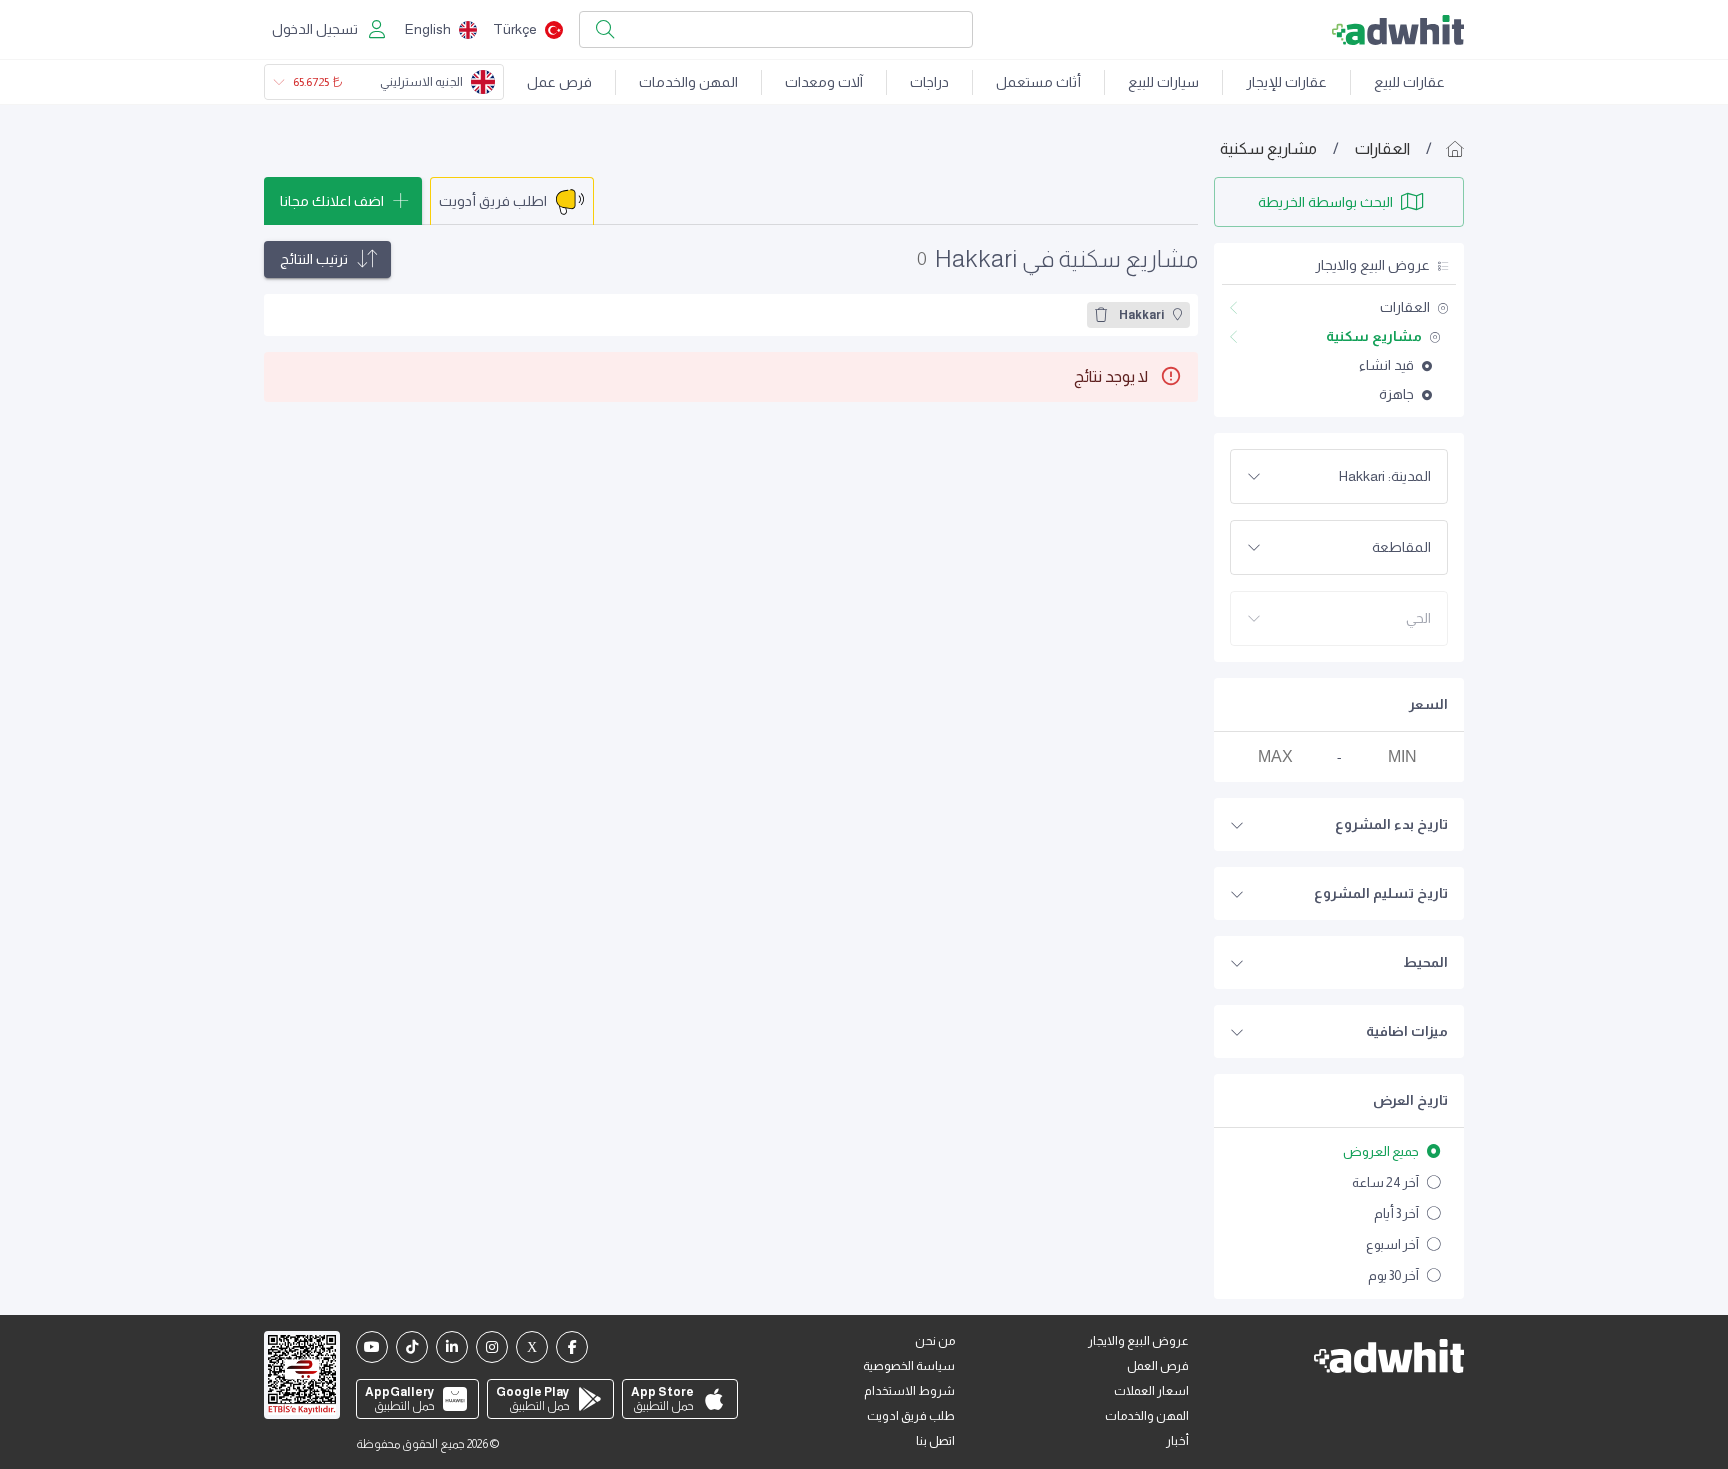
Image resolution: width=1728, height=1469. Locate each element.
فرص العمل (1158, 1366)
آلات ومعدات (824, 82)
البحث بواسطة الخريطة (1325, 202)
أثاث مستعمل (1038, 82)
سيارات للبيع (1163, 82)
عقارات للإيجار (1286, 82)
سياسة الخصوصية (909, 1366)
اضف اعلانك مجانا (332, 201)
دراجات (929, 82)
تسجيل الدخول (315, 29)
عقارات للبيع (1409, 82)
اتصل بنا (935, 1441)
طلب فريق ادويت (911, 1416)
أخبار (1177, 1441)
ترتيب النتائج (314, 259)
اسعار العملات (1151, 1391)
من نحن (935, 1341)
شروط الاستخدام (909, 1391)
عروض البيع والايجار (1138, 1341)
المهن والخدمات (688, 82)
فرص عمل (559, 82)
